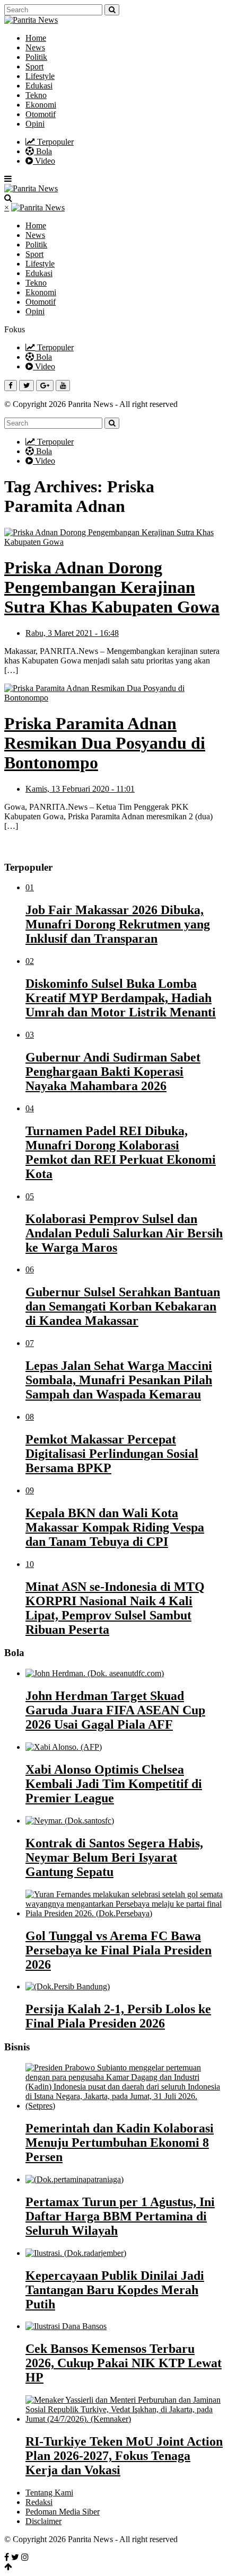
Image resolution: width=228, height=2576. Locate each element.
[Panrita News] (31, 20)
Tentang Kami (49, 2493)
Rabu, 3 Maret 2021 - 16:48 (72, 633)
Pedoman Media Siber (63, 2512)
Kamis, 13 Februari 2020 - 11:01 (80, 789)
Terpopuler (54, 142)
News (35, 47)
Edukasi (39, 86)
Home (36, 38)
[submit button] (112, 10)
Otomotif (41, 114)
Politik (36, 57)
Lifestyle (40, 76)
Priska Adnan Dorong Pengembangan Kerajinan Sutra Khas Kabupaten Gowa (112, 587)
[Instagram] (25, 2557)
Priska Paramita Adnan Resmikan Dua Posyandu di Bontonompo (105, 743)
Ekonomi (41, 105)
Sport (34, 67)
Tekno (36, 95)
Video (44, 161)
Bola (43, 151)
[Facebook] (7, 2557)
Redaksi (39, 2502)
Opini (35, 124)
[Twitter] (15, 2557)
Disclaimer (43, 2521)
